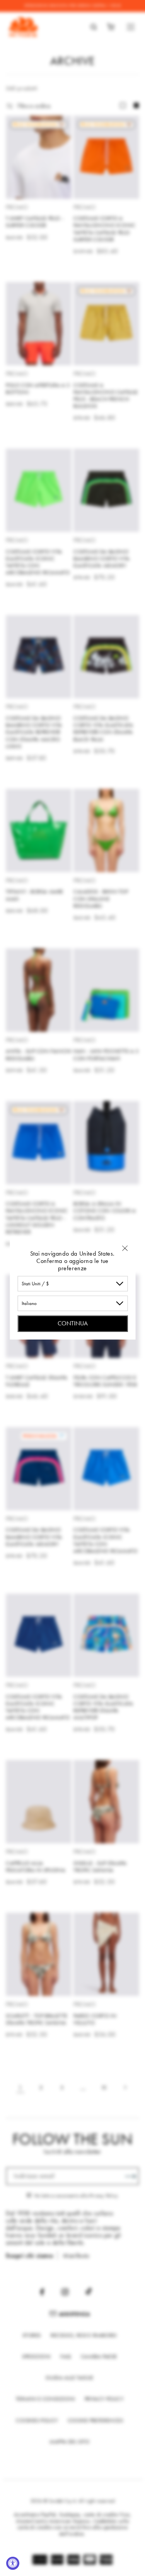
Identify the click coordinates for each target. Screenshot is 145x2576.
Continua (73, 1323)
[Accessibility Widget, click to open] (13, 2563)
